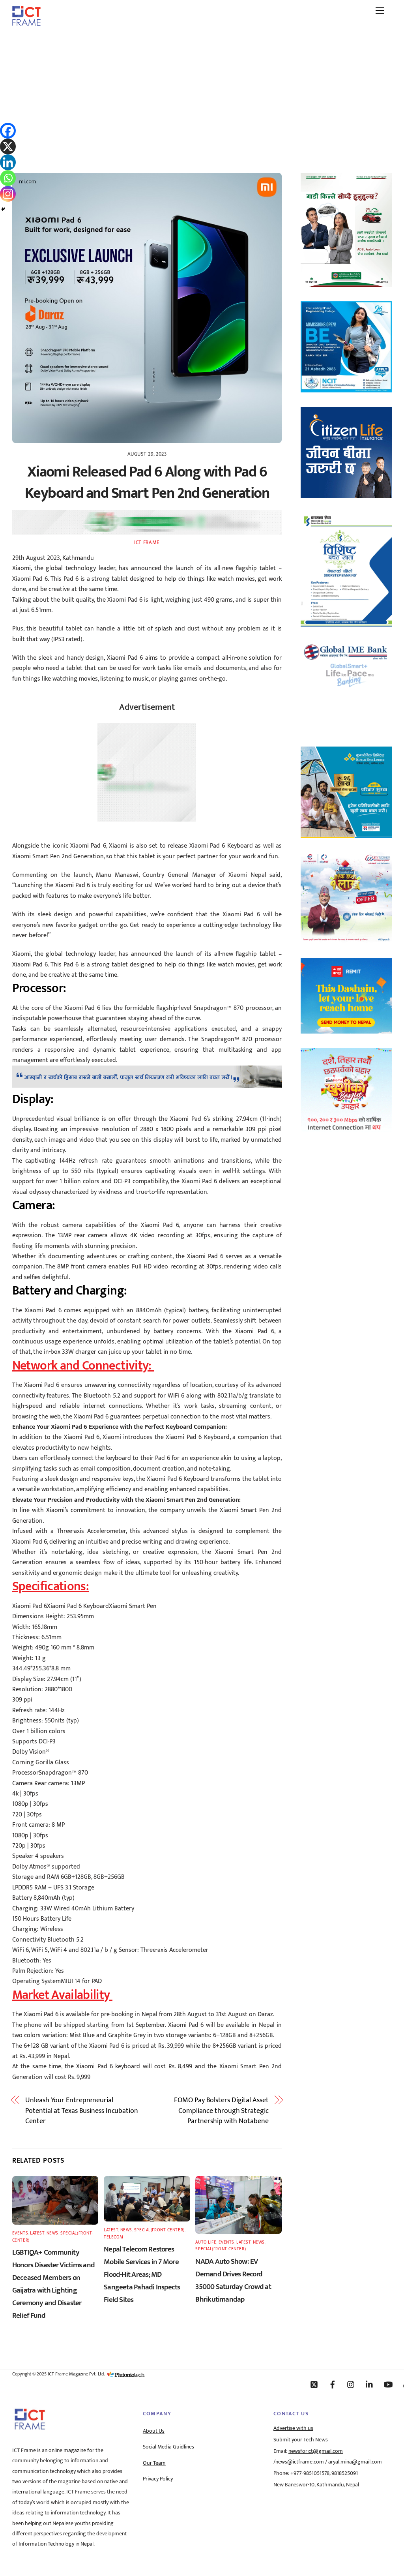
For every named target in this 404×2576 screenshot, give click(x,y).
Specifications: (50, 1586)
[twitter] (314, 2385)
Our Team (154, 2463)
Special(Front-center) (159, 2230)
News (52, 2233)
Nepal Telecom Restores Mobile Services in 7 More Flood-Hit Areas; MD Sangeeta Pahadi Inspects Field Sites (142, 2274)
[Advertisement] (202, 92)
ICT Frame (147, 542)
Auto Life (206, 2242)
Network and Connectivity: (83, 1366)
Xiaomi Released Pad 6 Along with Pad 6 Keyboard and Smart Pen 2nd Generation (147, 483)
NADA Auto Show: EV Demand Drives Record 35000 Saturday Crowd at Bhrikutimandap (233, 2280)
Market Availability (62, 1995)
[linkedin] (370, 2385)
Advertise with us (293, 2428)
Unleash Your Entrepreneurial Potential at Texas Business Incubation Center (82, 2111)
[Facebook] (8, 131)
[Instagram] (8, 194)
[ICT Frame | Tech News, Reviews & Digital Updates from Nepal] (26, 23)
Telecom (114, 2237)
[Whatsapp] (8, 178)
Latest (37, 2233)
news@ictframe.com (300, 2462)
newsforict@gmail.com (316, 2451)
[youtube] (388, 2385)
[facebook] (333, 2385)
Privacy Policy (158, 2479)
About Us (154, 2431)
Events (20, 2233)
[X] (8, 146)
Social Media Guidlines (168, 2447)
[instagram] (351, 2385)
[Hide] (3, 209)
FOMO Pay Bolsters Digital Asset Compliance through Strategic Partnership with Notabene (221, 2111)
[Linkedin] (8, 162)
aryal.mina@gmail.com (355, 2462)
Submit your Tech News (301, 2440)
